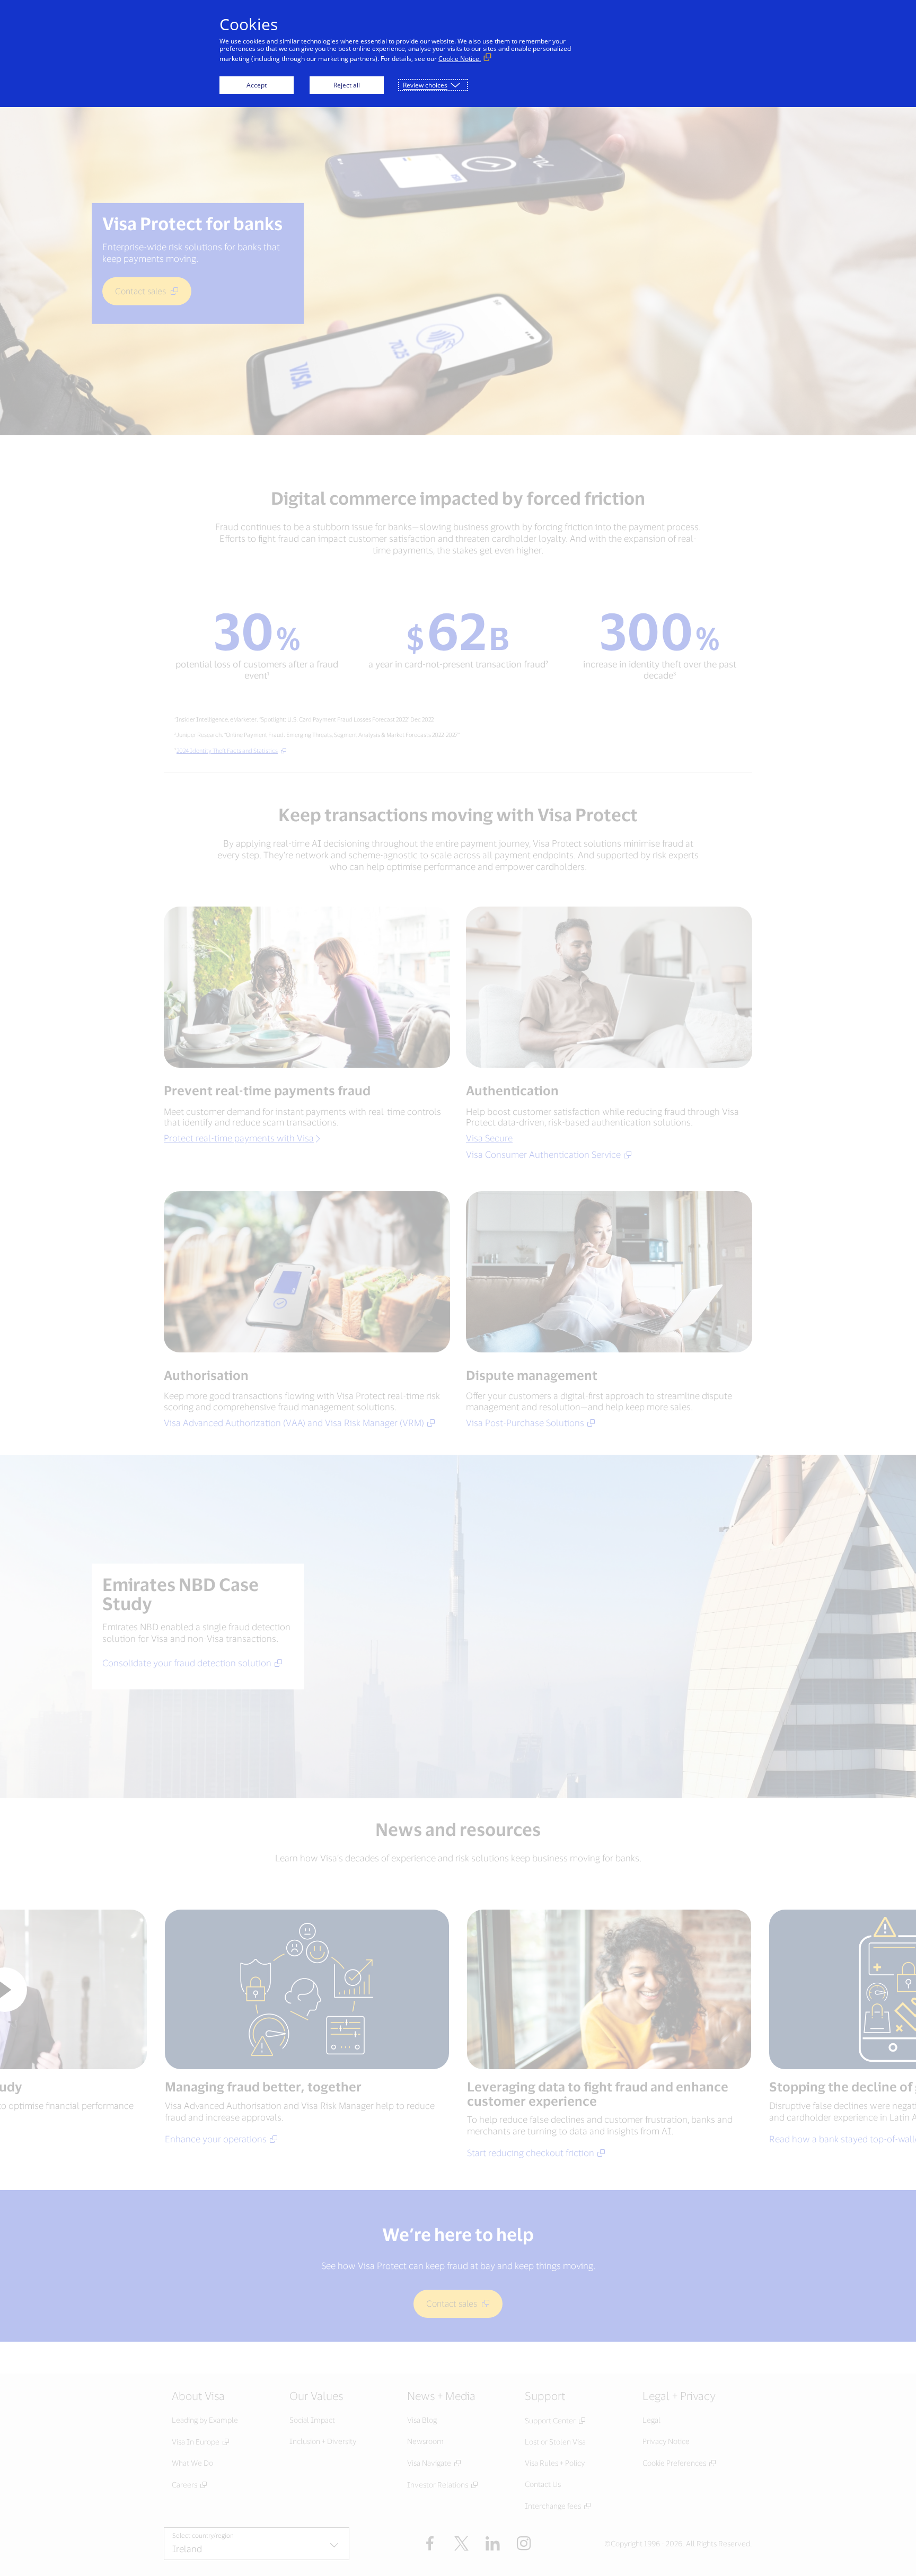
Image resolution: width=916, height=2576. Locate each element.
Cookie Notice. (460, 59)
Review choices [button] (425, 85)
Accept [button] (257, 85)
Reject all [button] (347, 85)
